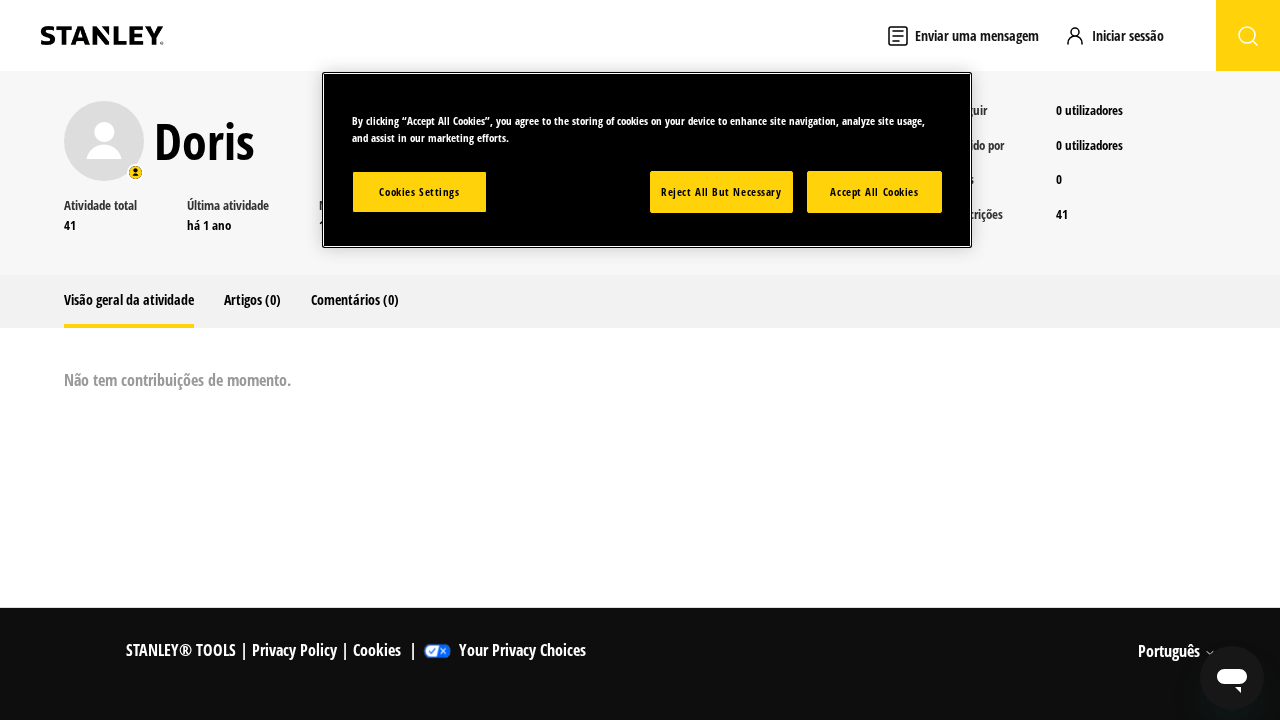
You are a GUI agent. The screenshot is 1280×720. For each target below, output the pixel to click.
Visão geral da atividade (129, 299)
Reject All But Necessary (721, 191)
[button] (1123, 35)
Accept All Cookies (874, 191)
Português (1171, 651)
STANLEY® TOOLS (181, 650)
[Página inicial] (102, 35)
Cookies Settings (419, 191)
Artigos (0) (252, 299)
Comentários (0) (355, 299)
